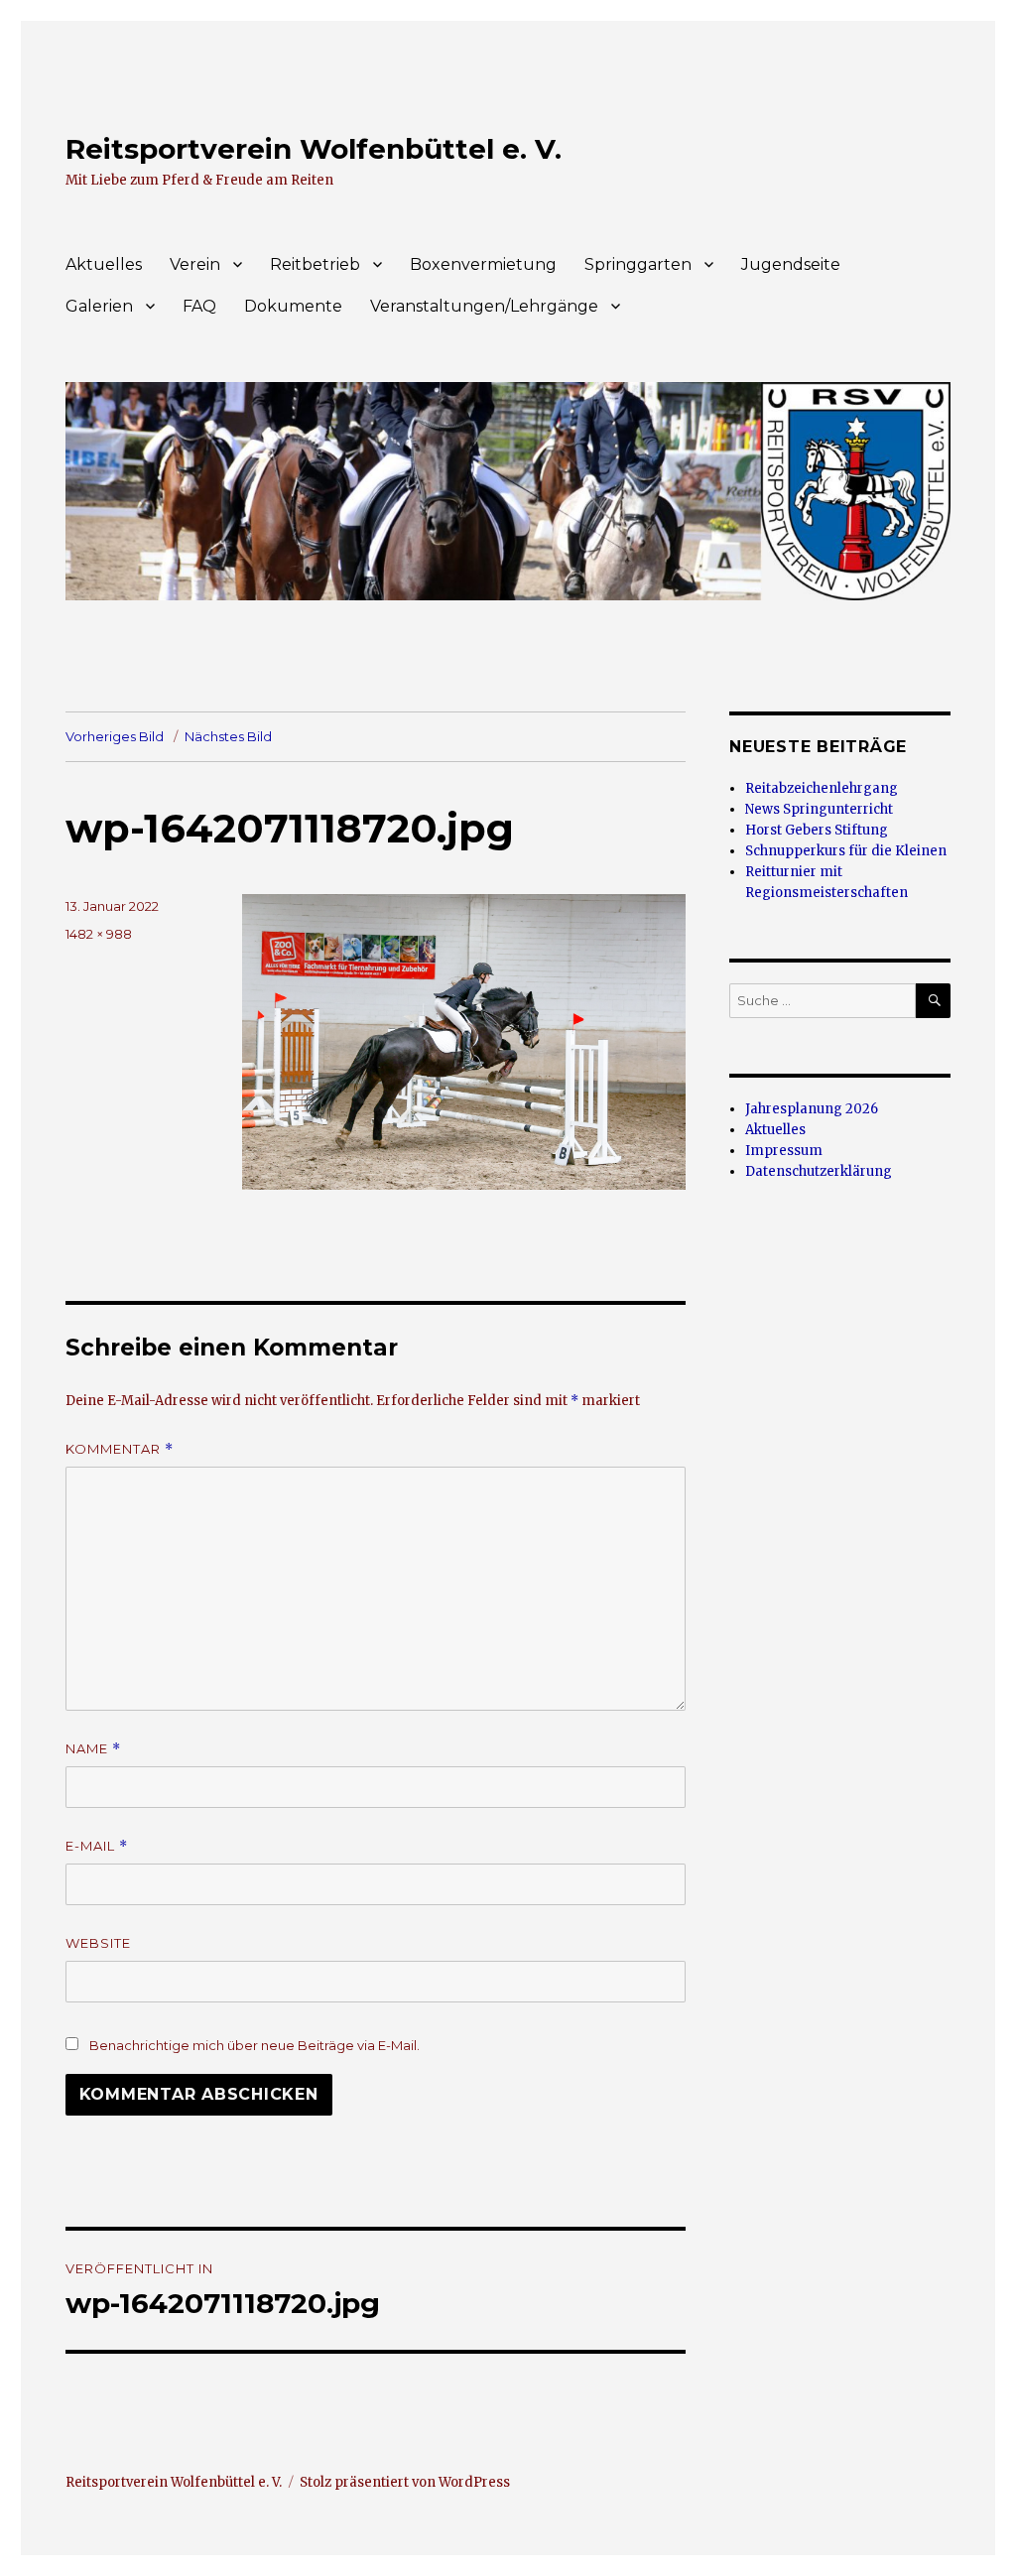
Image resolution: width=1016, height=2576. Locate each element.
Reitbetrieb (315, 264)
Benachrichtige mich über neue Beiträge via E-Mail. (254, 2045)
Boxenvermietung (483, 264)
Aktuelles (104, 264)
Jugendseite (791, 264)
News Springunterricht (819, 809)
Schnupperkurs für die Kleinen (846, 851)
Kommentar (120, 1449)
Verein (195, 264)
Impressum (784, 1151)
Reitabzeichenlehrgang (822, 788)
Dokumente (293, 306)
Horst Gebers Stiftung (817, 830)
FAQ (199, 306)
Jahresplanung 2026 (812, 1109)
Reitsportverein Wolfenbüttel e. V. (314, 149)
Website (98, 1943)
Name (93, 1749)
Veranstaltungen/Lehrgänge (484, 306)
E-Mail (97, 1846)
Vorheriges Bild (115, 736)
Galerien (99, 306)
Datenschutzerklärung (819, 1171)
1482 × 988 (99, 934)
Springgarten (638, 264)
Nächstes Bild (228, 736)
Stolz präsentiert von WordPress (405, 2482)
